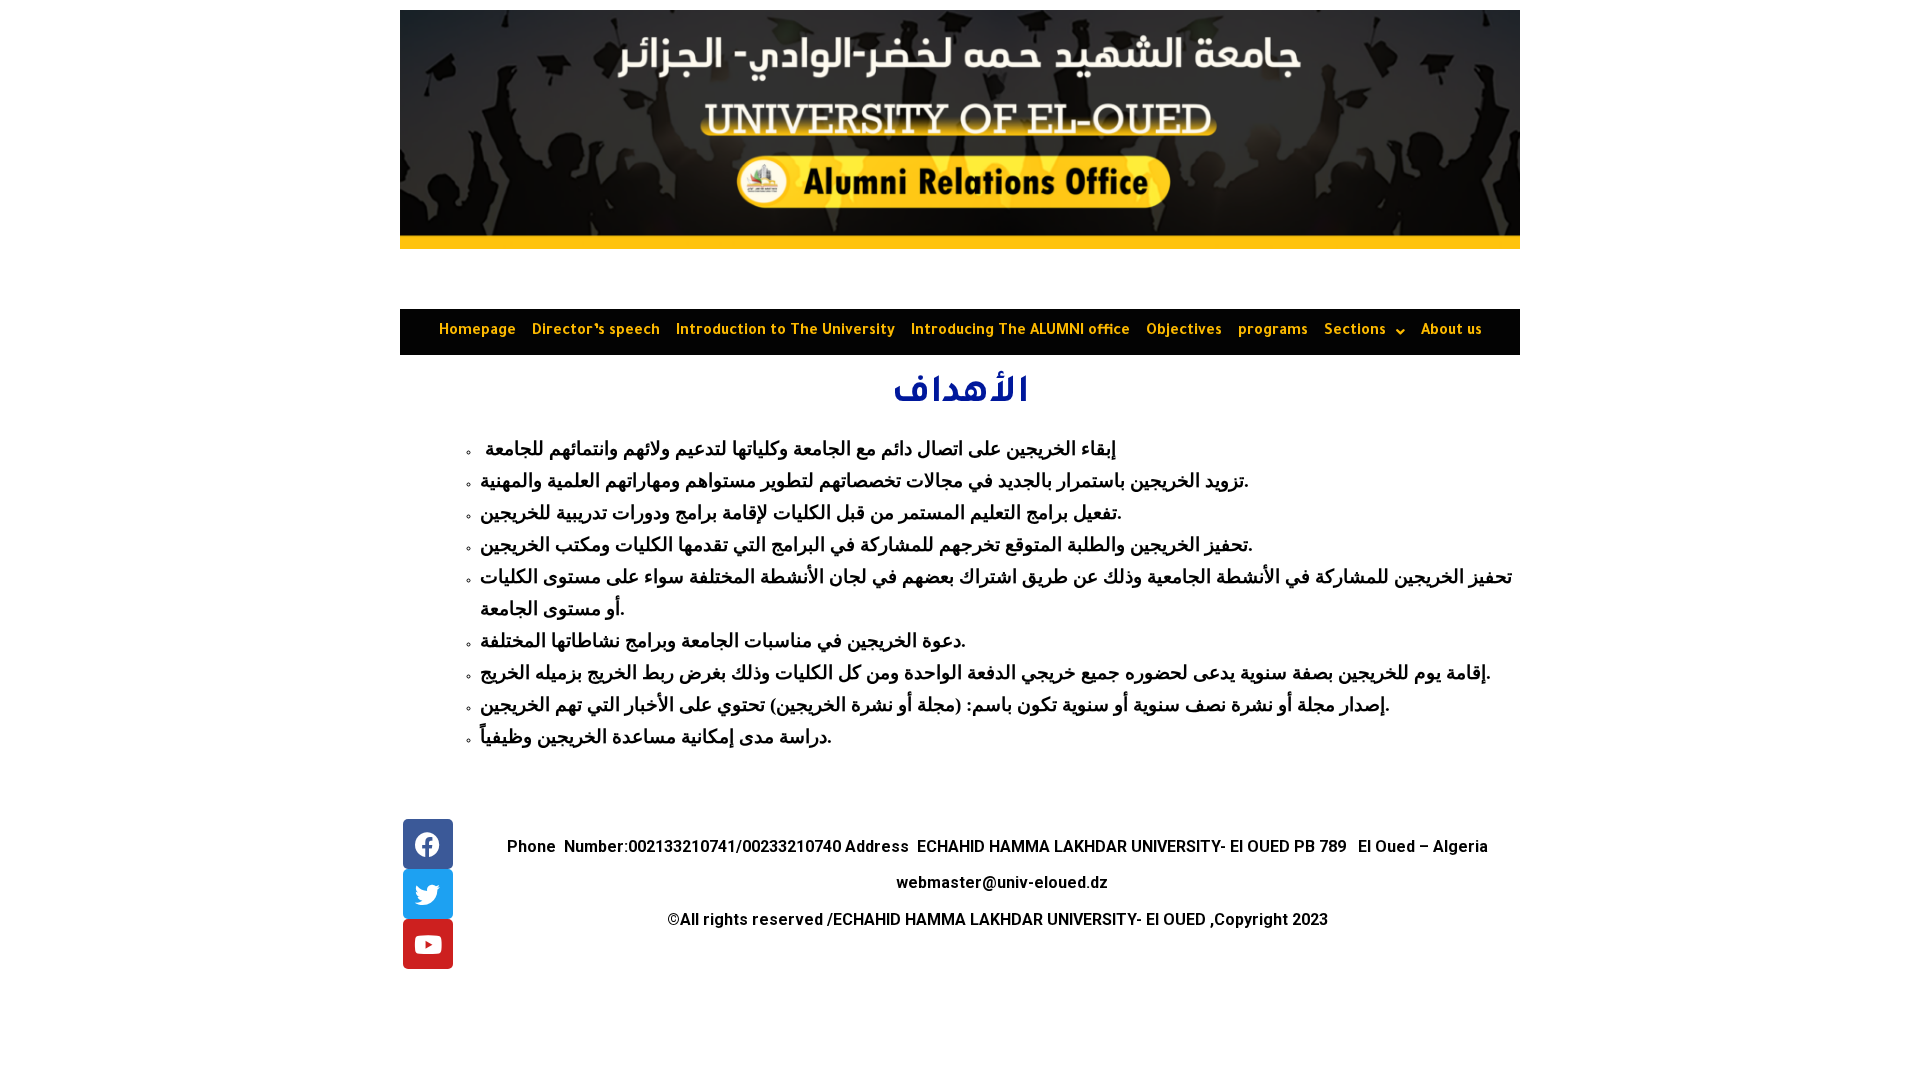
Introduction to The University (785, 332)
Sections (1355, 332)
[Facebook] (428, 844)
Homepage (477, 332)
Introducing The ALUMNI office (1020, 332)
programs (1273, 332)
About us (1451, 332)
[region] (960, 129)
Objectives (1184, 332)
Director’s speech (596, 332)
